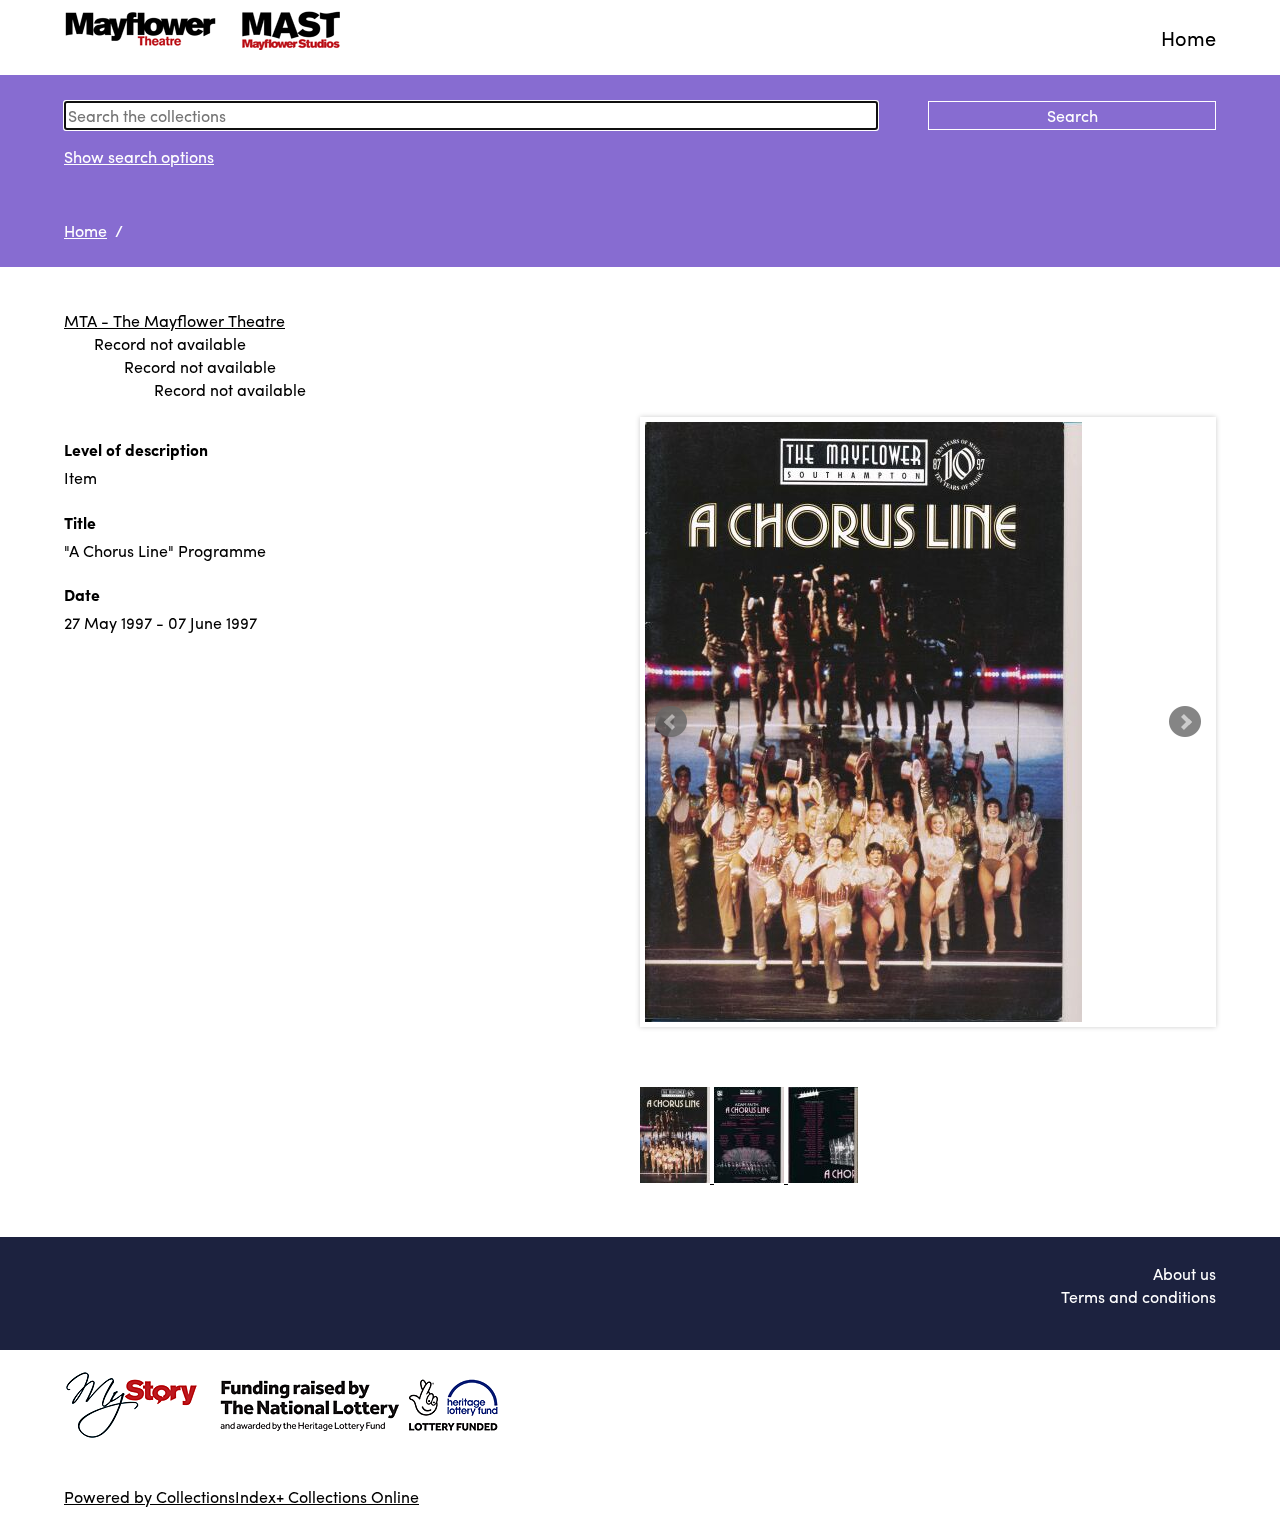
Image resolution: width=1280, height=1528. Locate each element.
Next (1185, 722)
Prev (671, 722)
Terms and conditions (1138, 1296)
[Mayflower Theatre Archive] (209, 37)
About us (1184, 1273)
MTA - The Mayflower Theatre (174, 320)
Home (1188, 37)
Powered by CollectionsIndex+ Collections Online (241, 1496)
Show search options (139, 156)
